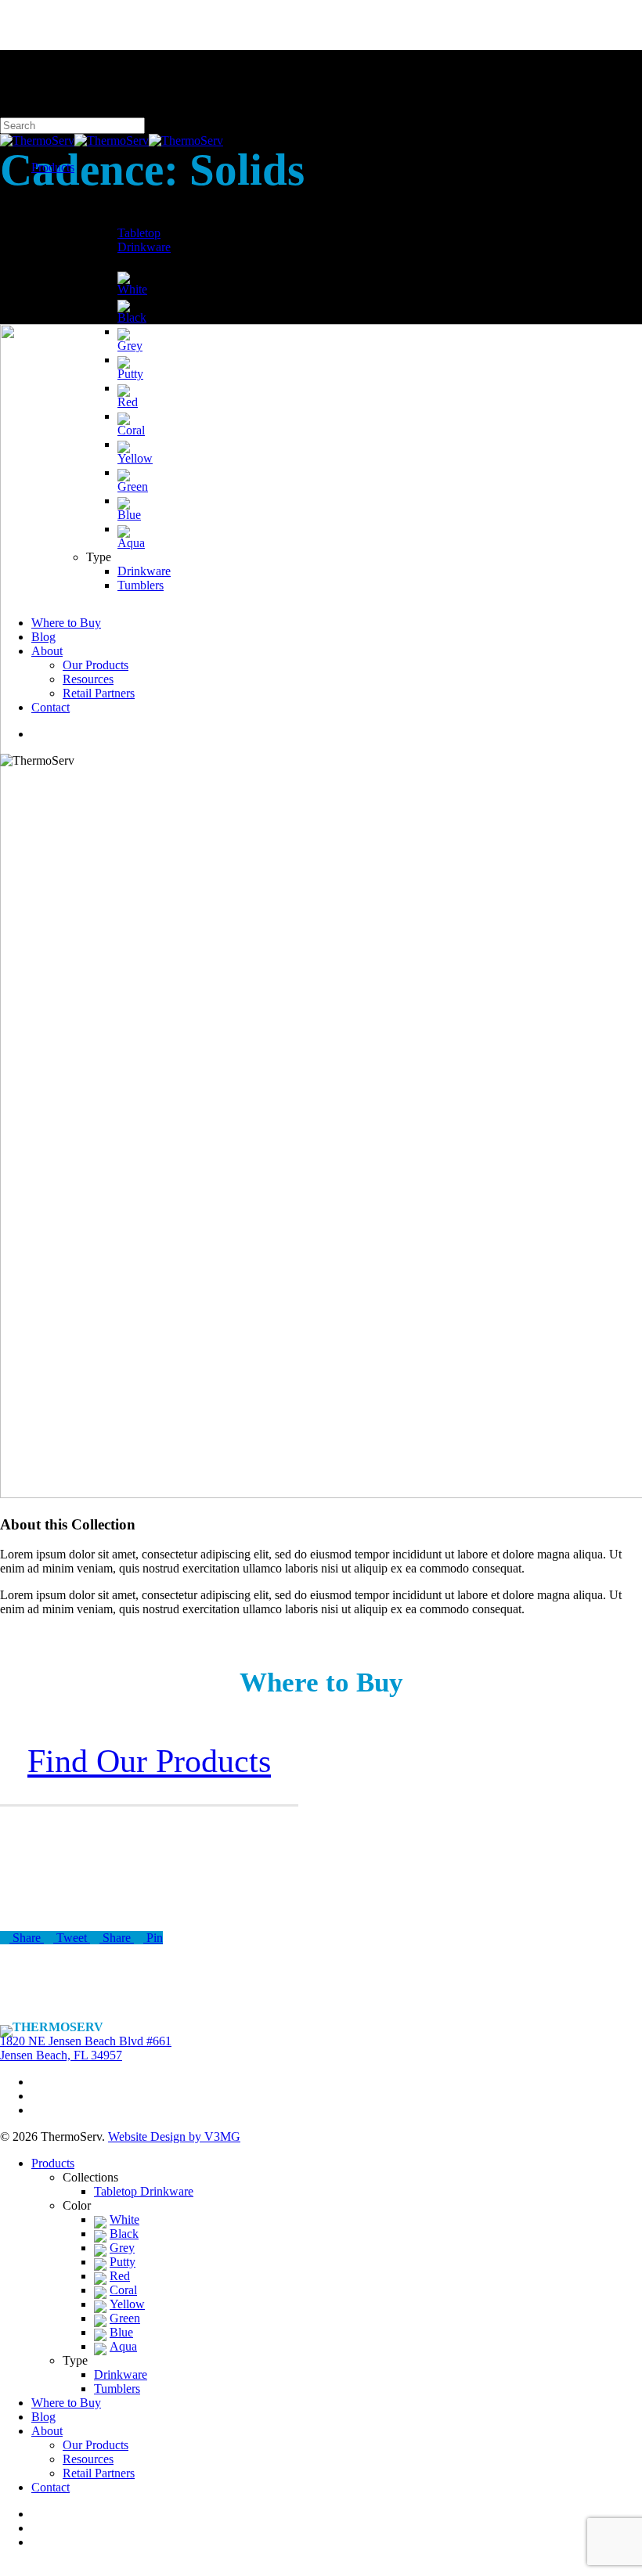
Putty (123, 2262)
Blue (121, 2332)
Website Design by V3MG (174, 2136)
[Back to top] (5, 2569)
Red (120, 2276)
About (47, 2431)
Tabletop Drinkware (144, 2191)
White (124, 2219)
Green (125, 2318)
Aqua (123, 2346)
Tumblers (117, 2389)
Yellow (127, 2304)
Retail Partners (99, 2473)
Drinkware (121, 2374)
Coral (123, 2290)
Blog (43, 2417)
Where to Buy (66, 2403)
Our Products (96, 2445)
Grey (122, 2248)
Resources (88, 2459)
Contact (50, 2487)
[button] (149, 1761)
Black (124, 2234)
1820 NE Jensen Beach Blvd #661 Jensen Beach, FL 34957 (86, 2048)
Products (53, 2163)
